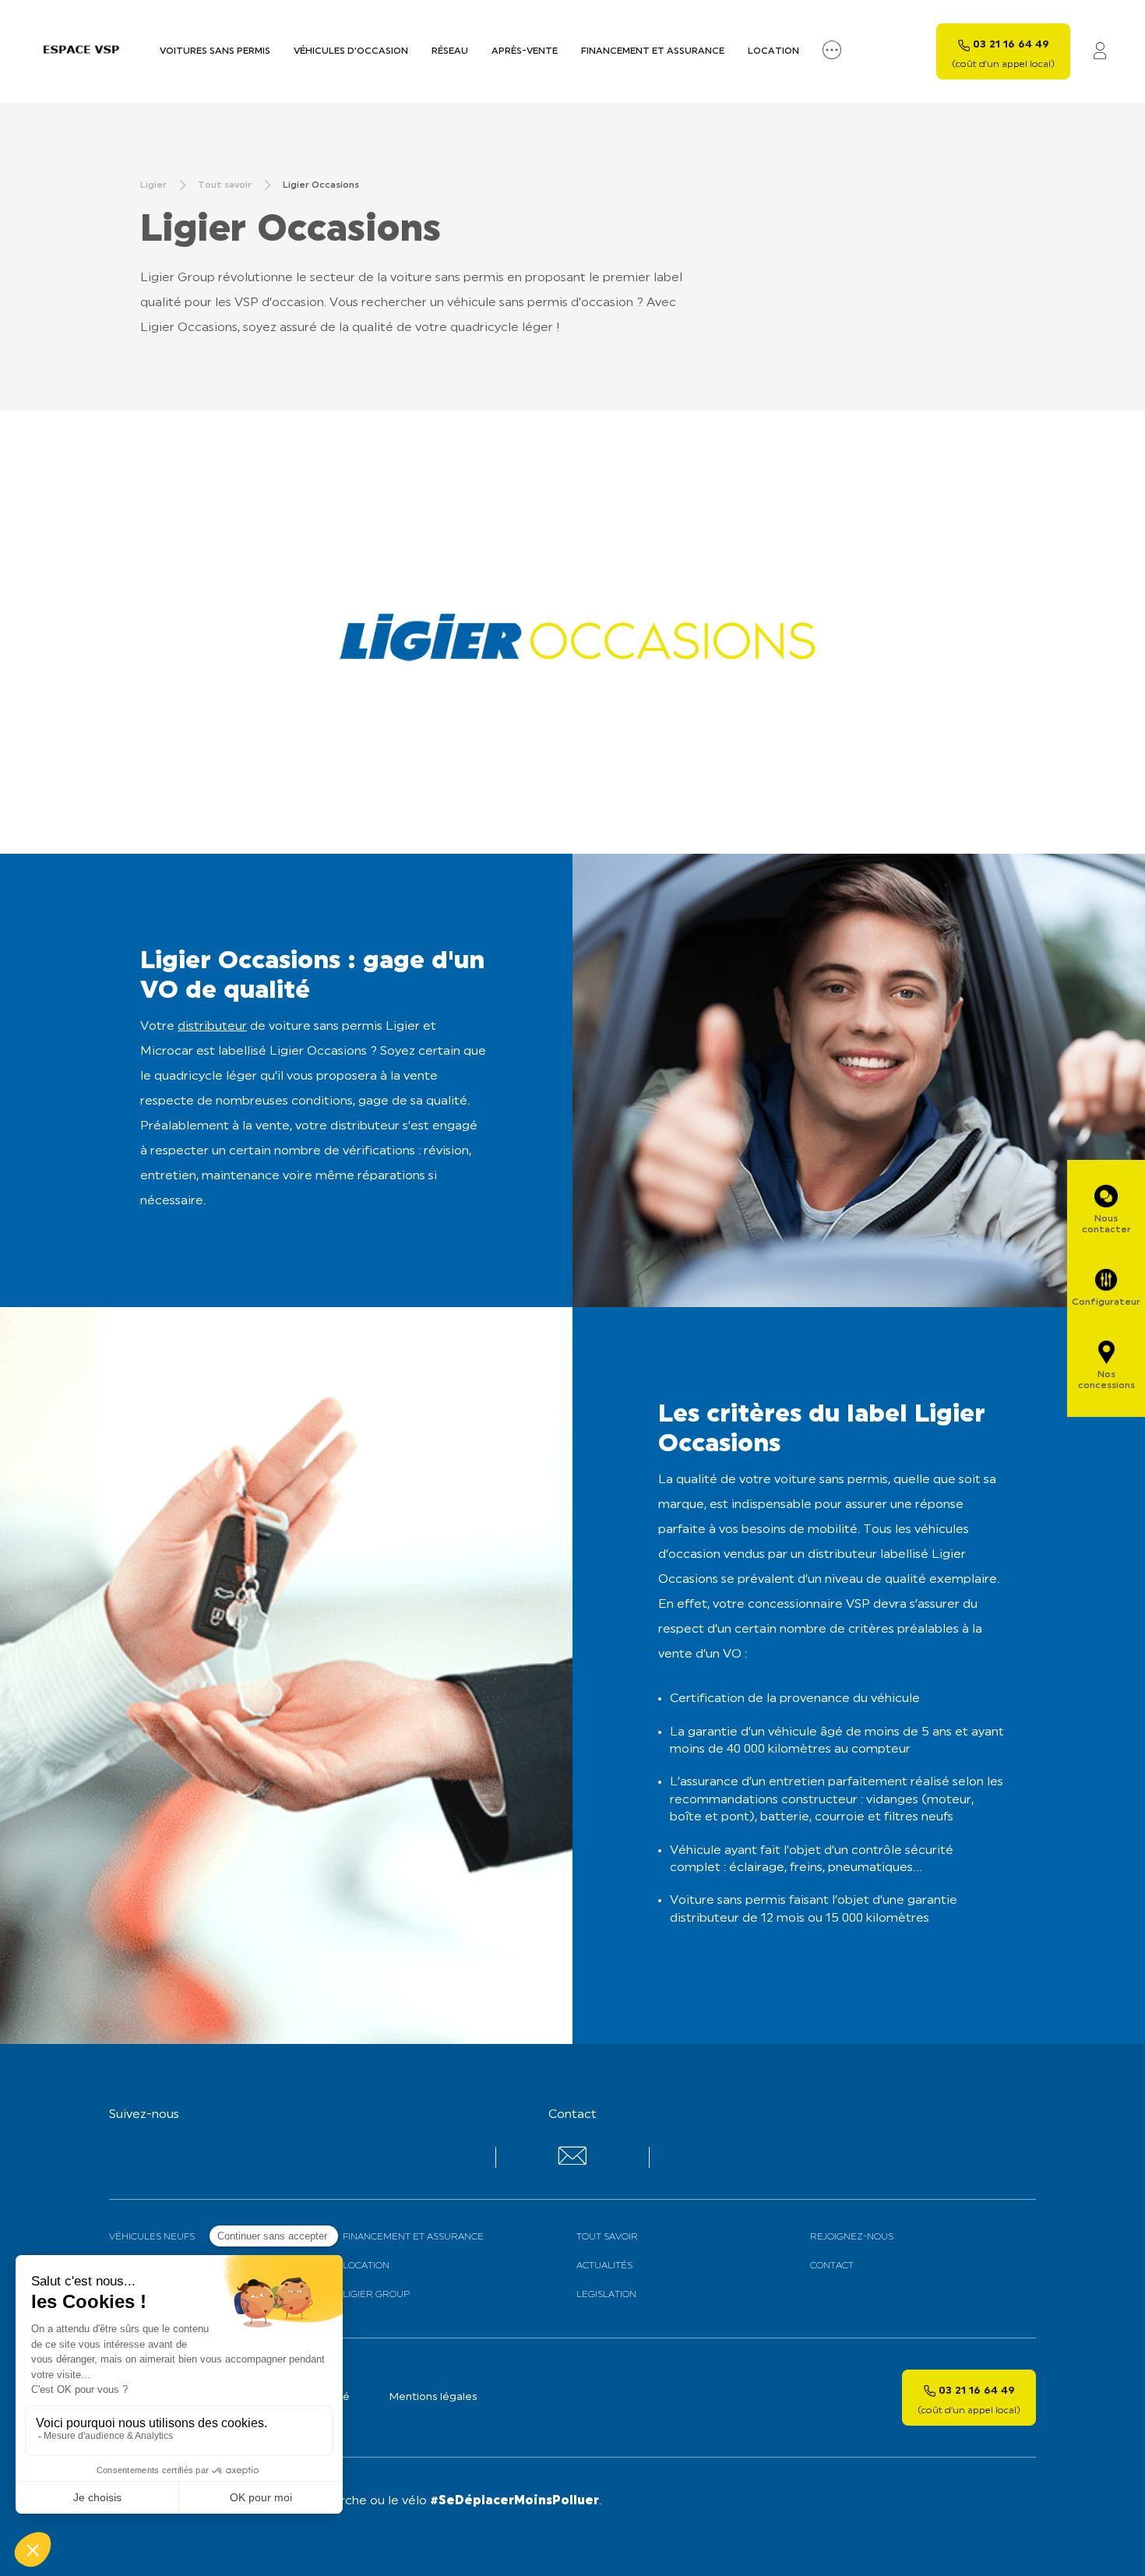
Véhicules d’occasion (351, 51)
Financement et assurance (653, 51)
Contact (832, 2266)
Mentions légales (433, 2397)
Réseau (450, 51)
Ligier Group (376, 2295)
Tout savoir (607, 2237)
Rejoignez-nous (852, 2237)
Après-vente (525, 51)
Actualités (604, 2266)
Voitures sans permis (215, 51)
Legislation (606, 2295)
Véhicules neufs (152, 2237)
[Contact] (572, 2162)
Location (773, 51)
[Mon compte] (1100, 52)
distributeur (212, 1027)
